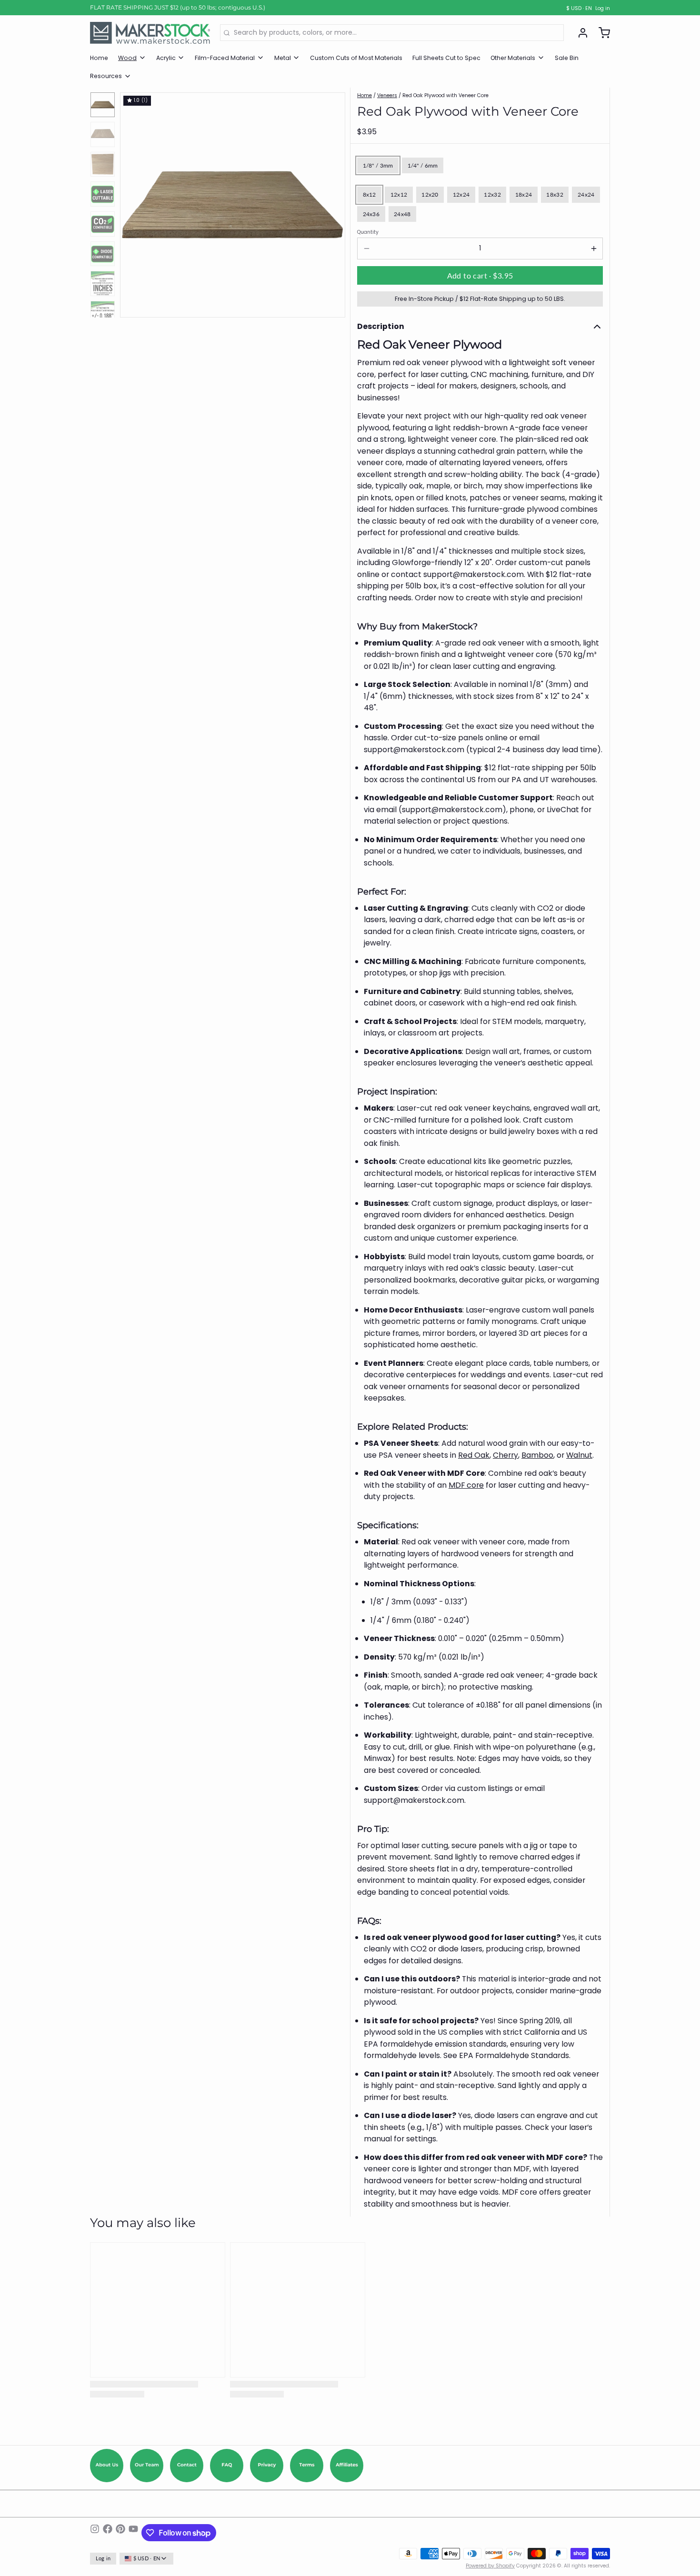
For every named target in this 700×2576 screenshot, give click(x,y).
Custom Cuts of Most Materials (356, 58)
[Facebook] (108, 2533)
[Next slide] (332, 203)
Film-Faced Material (225, 58)
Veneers (387, 95)
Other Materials (513, 58)
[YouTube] (133, 2533)
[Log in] (580, 33)
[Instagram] (95, 2533)
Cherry (505, 1455)
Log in (603, 9)
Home (99, 58)
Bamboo (537, 1455)
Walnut (579, 1455)
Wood (127, 58)
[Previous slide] (134, 203)
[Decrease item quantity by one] (366, 249)
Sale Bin (567, 58)
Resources (106, 76)
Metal (283, 58)
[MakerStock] (150, 33)
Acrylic (166, 58)
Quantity (368, 232)
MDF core (466, 1485)
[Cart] (601, 33)
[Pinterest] (120, 2533)
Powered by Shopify (490, 2566)
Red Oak (474, 1455)
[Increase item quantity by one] (594, 249)
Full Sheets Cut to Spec (446, 58)
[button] (480, 276)
